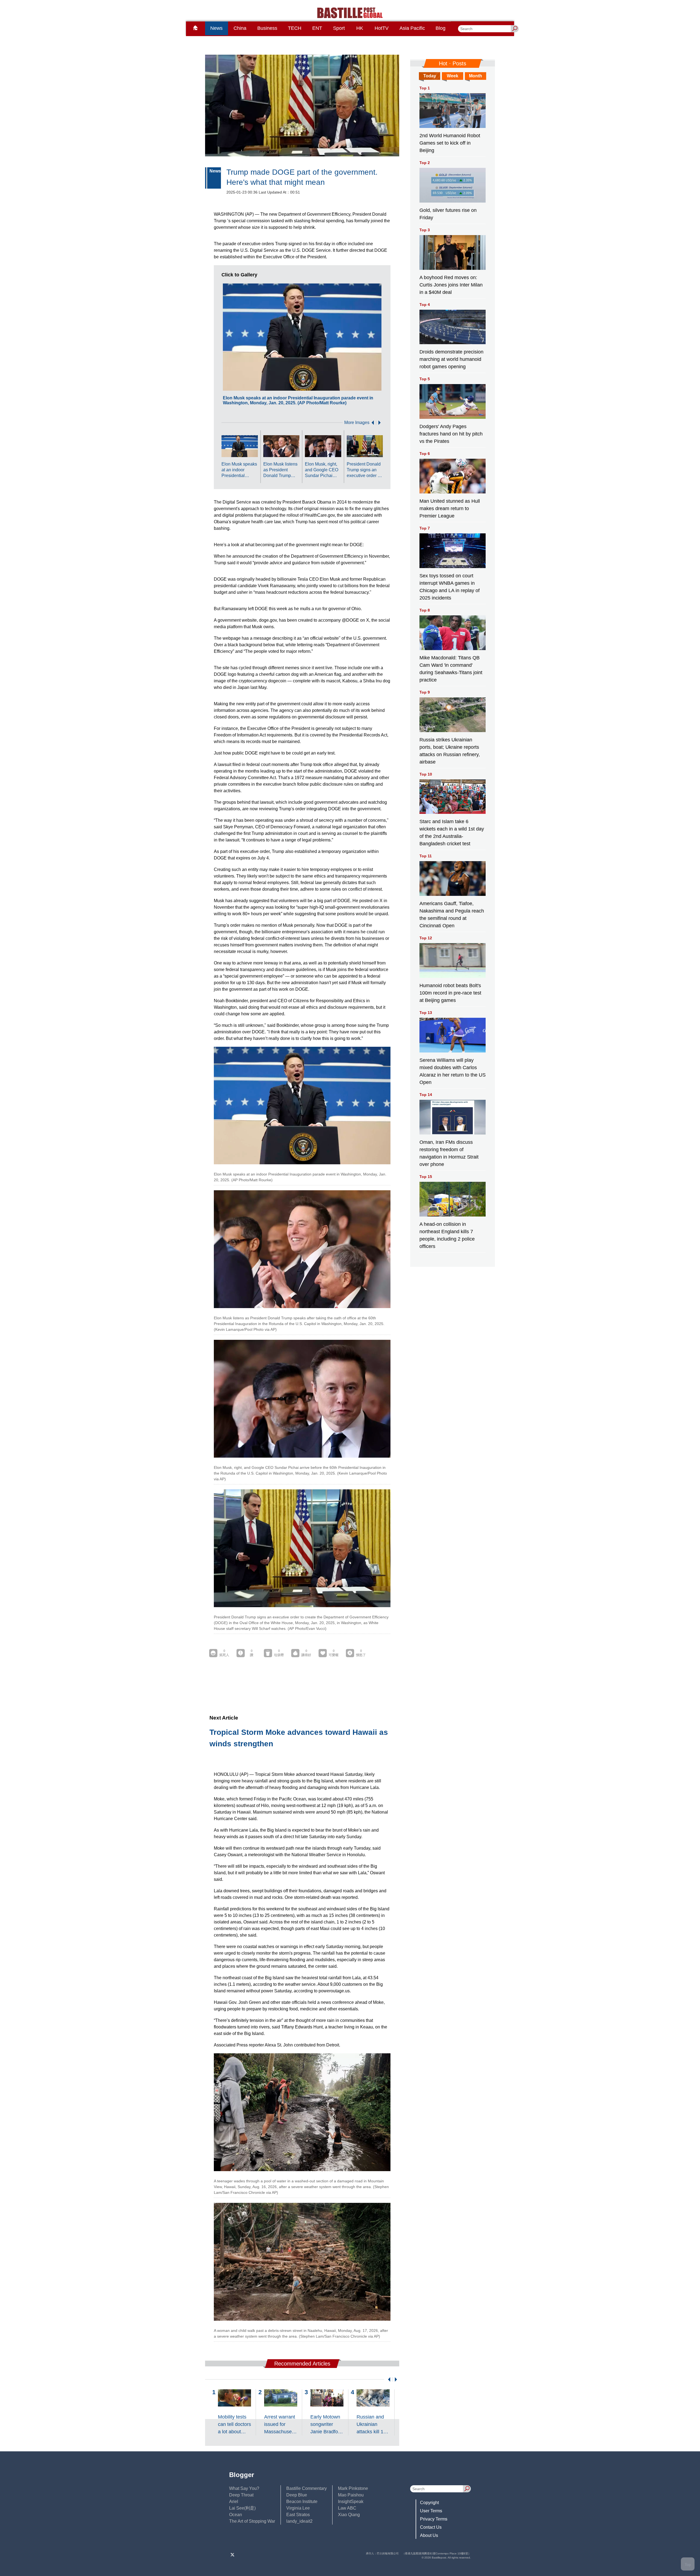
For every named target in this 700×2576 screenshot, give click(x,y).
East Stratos (298, 2515)
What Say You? (244, 2488)
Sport (339, 28)
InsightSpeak (351, 2502)
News (216, 28)
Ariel (234, 2502)
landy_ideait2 (299, 2521)
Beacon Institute (302, 2502)
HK (360, 28)
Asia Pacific (412, 28)
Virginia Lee (298, 2508)
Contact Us (431, 2527)
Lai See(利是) (242, 2508)
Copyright (429, 2503)
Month (476, 76)
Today (430, 76)
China (240, 28)
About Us (429, 2535)
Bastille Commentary (307, 2488)
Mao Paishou (351, 2495)
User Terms (431, 2511)
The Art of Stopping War (252, 2521)
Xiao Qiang (349, 2515)
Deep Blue (297, 2495)
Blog (441, 28)
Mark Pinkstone (353, 2488)
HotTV (382, 28)
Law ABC (347, 2508)
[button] (372, 423)
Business (267, 28)
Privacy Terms (434, 2519)
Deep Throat (241, 2495)
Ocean (236, 2515)
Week (453, 76)
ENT (317, 28)
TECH (295, 28)
